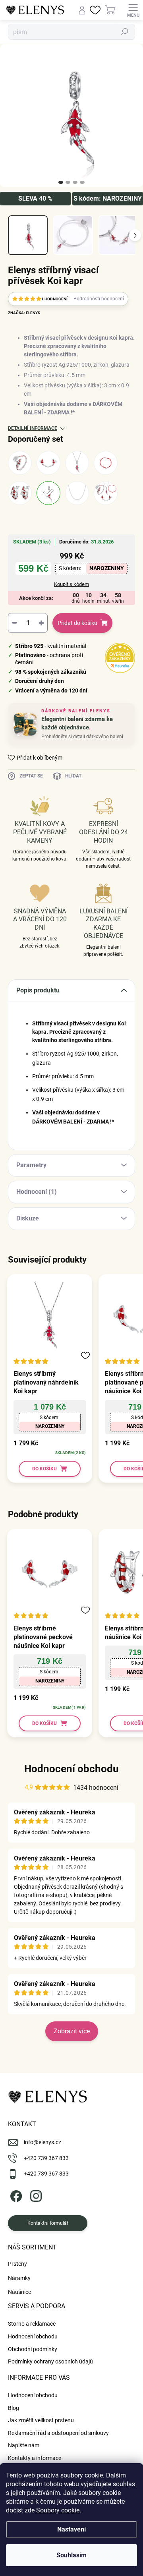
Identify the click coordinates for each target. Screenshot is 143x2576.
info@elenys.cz (43, 2142)
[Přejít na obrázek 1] (61, 182)
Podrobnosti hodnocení (99, 299)
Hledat (125, 32)
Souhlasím (71, 2555)
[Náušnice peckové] (48, 463)
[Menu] (133, 10)
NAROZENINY (107, 568)
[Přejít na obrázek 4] (82, 182)
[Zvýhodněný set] (106, 493)
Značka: (24, 313)
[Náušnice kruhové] (20, 493)
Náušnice (19, 2292)
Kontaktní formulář (48, 2223)
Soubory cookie (58, 2510)
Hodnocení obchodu (71, 1769)
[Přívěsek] (48, 493)
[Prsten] (20, 463)
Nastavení (71, 2529)
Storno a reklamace (32, 2324)
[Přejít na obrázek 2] (68, 182)
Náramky (19, 2278)
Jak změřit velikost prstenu (41, 2420)
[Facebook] (15, 2195)
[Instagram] (35, 2195)
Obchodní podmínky (33, 2349)
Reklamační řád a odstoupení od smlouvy (58, 2433)
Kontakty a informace (35, 2458)
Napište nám (24, 2445)
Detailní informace (33, 428)
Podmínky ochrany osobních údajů (50, 2361)
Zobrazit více (72, 2031)
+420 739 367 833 (46, 2158)
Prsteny (17, 2264)
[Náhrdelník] (77, 463)
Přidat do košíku (77, 623)
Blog (14, 2408)
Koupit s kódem (71, 584)
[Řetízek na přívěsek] (77, 493)
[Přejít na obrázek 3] (75, 182)
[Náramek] (106, 463)
